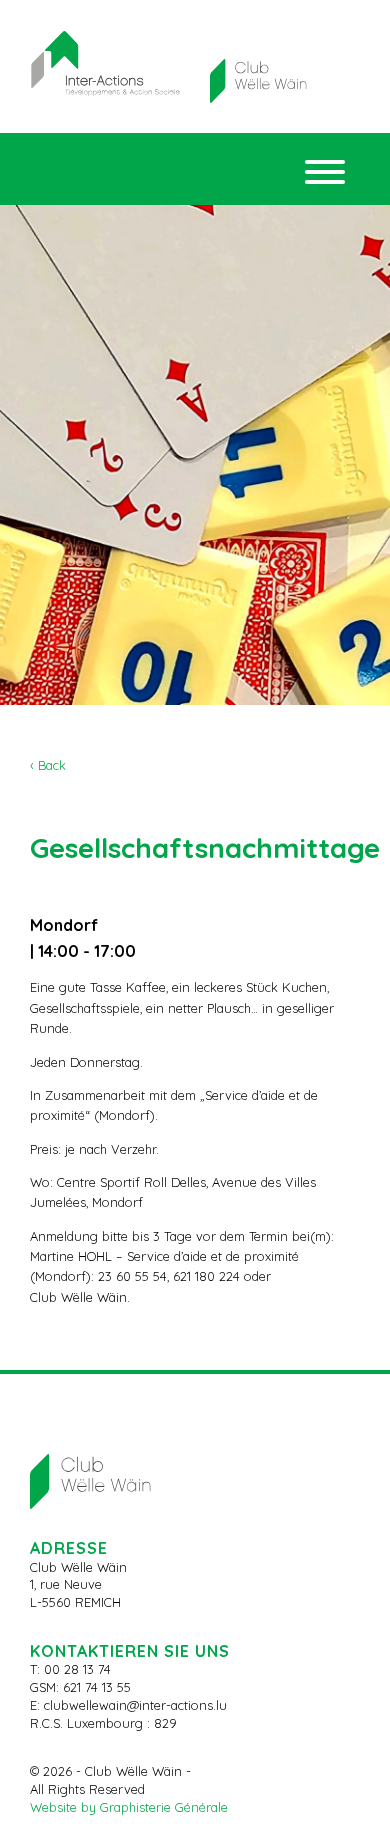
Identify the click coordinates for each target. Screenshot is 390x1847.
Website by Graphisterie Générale (129, 1807)
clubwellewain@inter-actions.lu (135, 1705)
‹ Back (48, 765)
